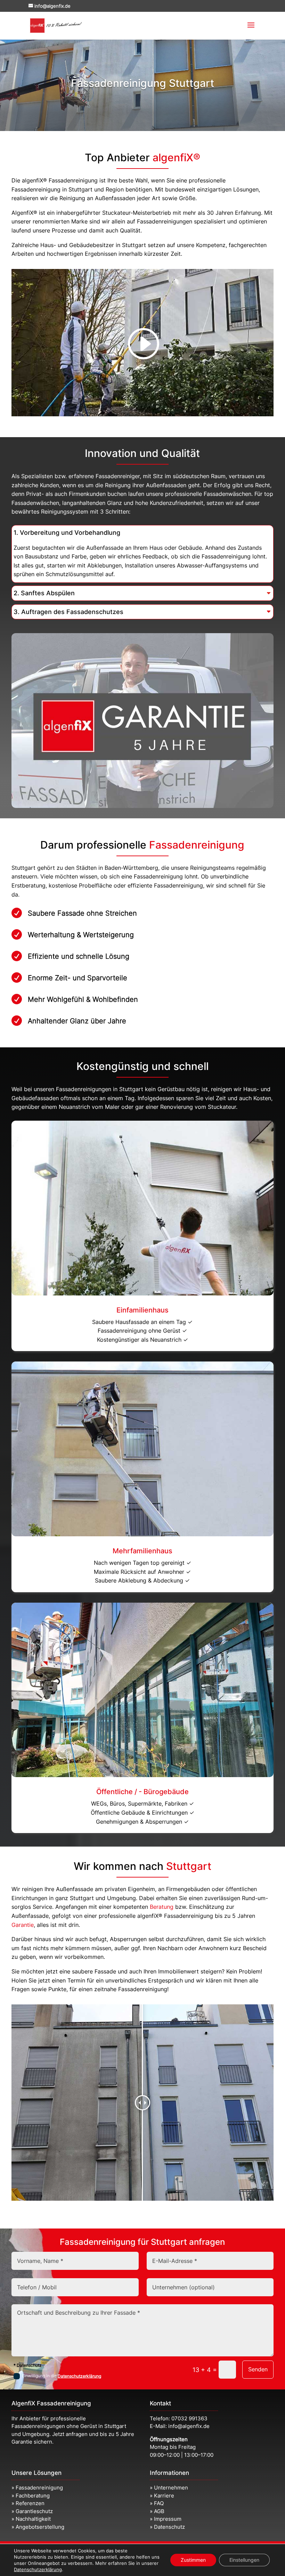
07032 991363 (189, 2418)
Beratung (162, 1907)
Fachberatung (33, 2496)
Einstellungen (244, 2560)
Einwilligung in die (62, 2376)
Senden (258, 2369)
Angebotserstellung (40, 2527)
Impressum (168, 2519)
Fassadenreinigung (39, 2488)
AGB (159, 2511)
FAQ (159, 2503)
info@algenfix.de (189, 2426)
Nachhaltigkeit (33, 2519)
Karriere (164, 2496)
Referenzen (30, 2503)
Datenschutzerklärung (79, 2376)
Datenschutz (169, 2527)
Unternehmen (171, 2488)
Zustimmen (193, 2560)
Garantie (23, 1925)
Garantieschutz (34, 2511)
